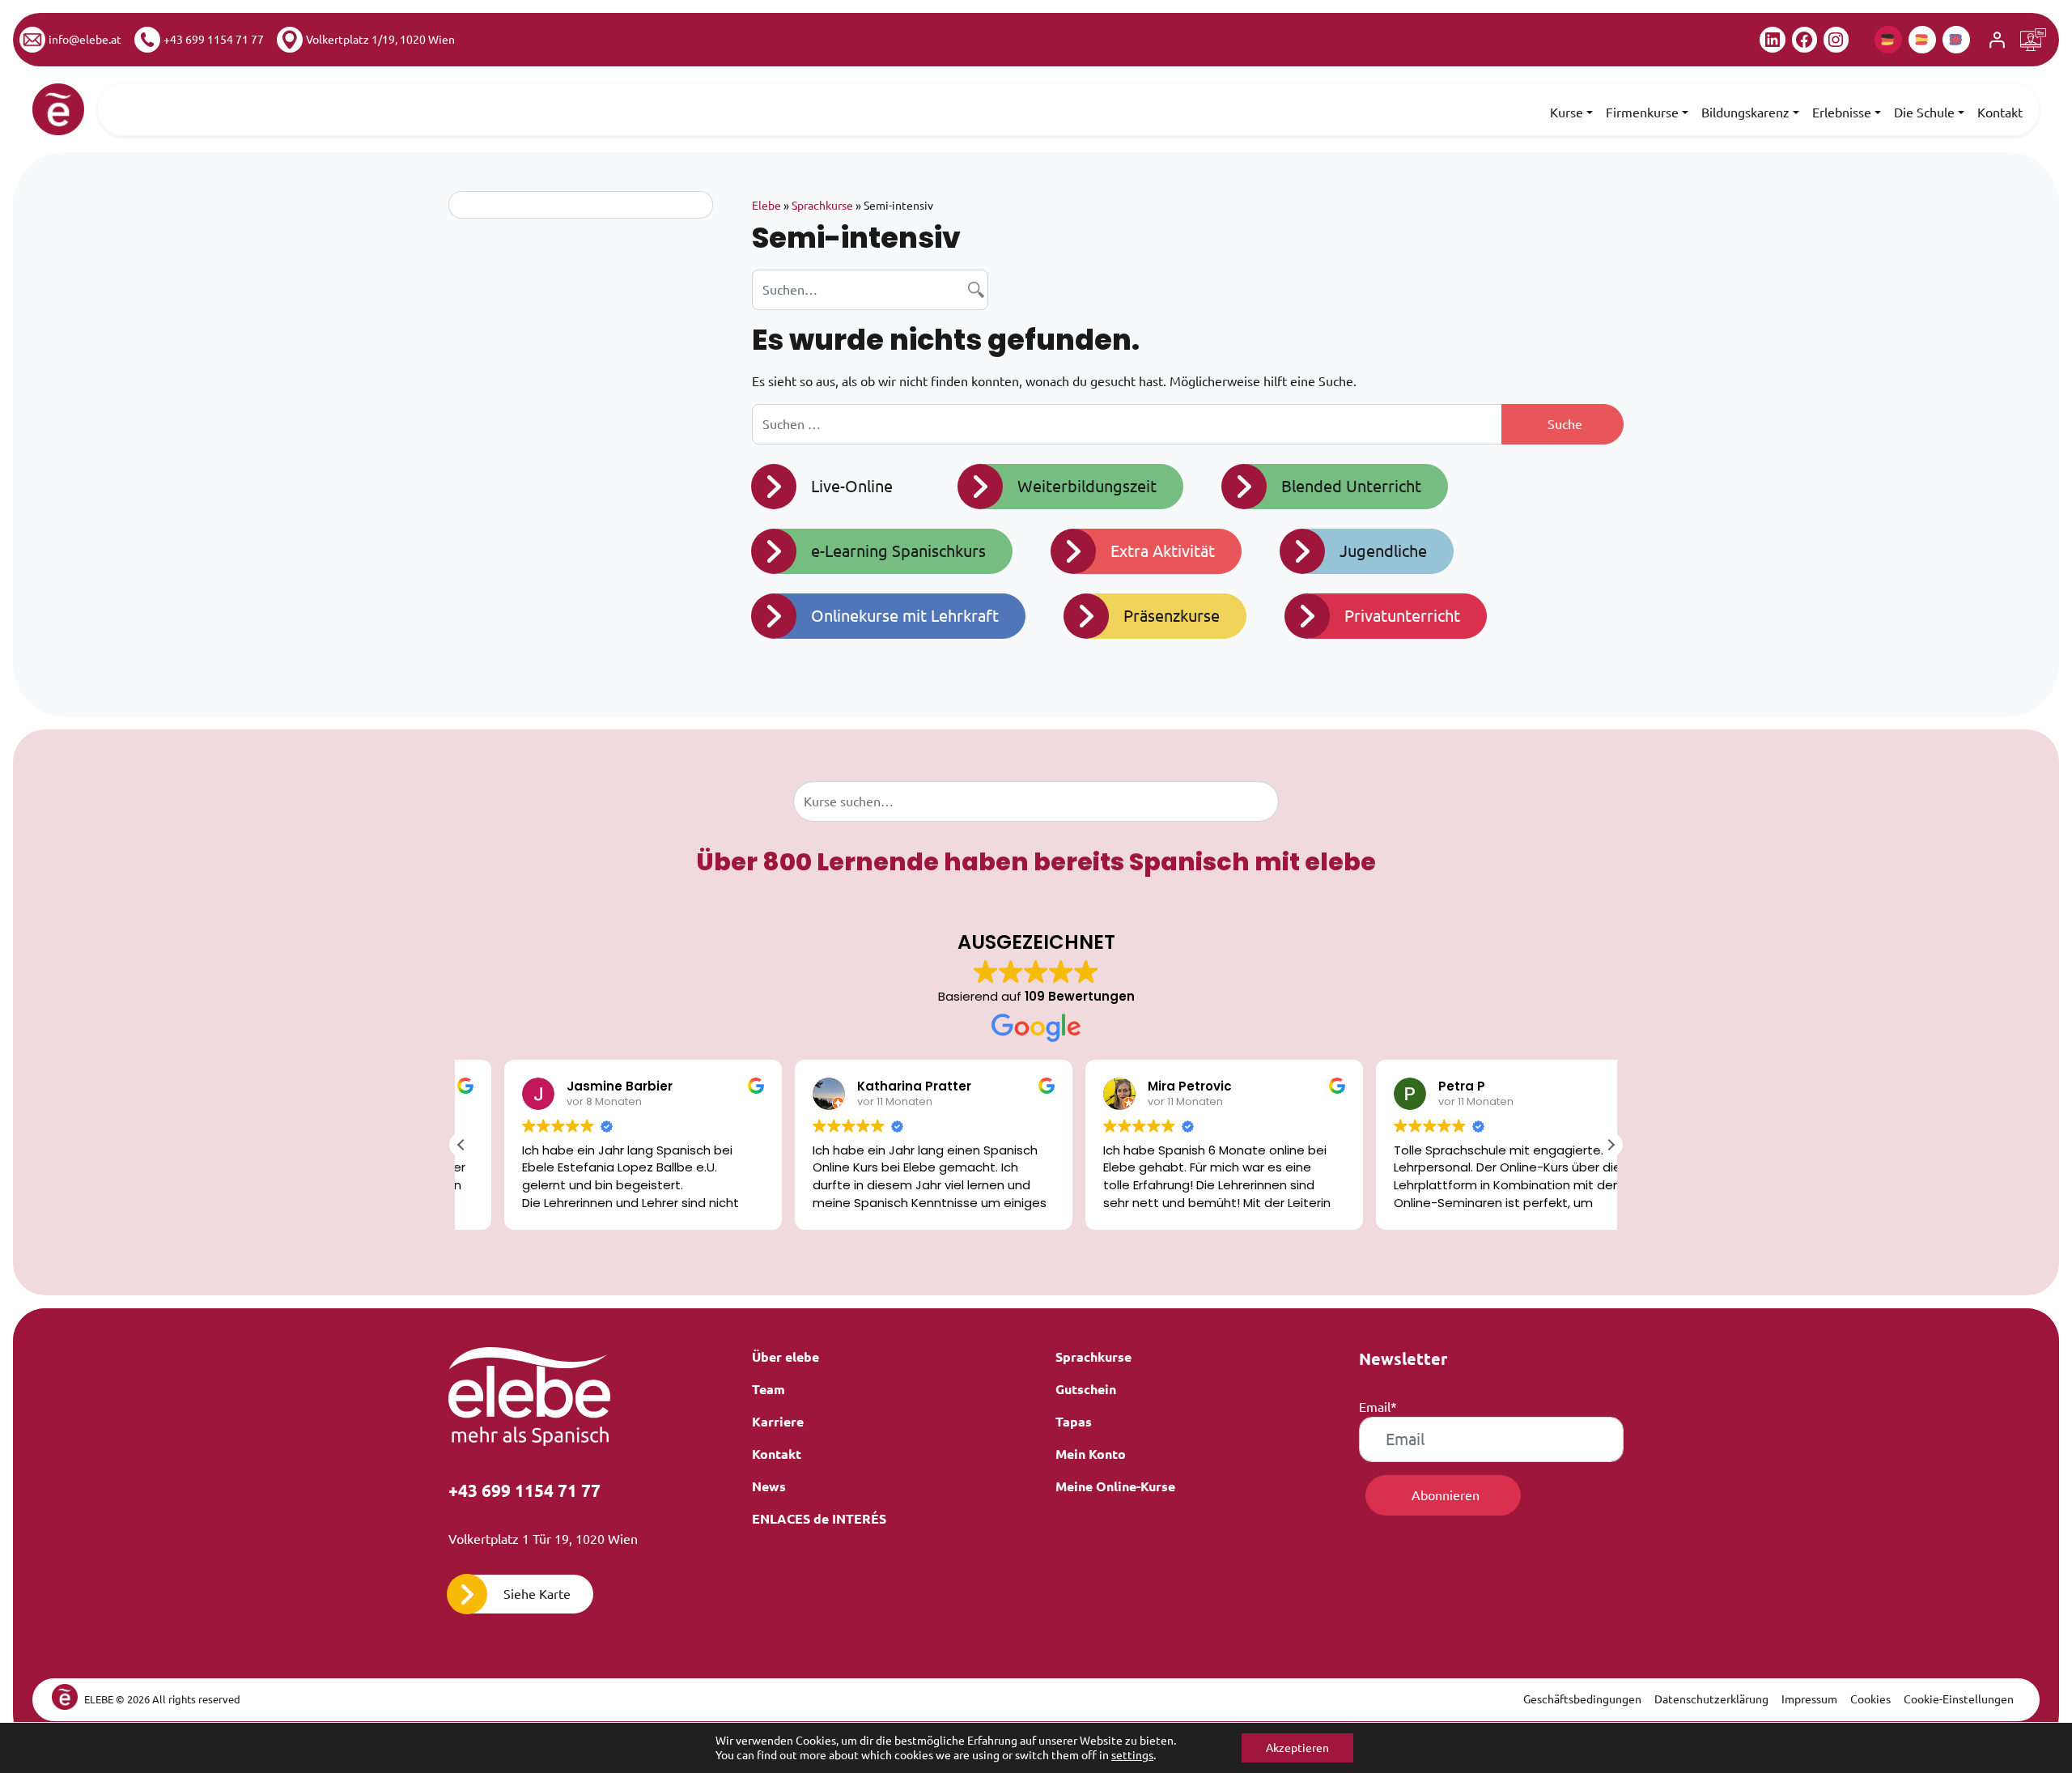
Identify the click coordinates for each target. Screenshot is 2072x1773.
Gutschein (1086, 1389)
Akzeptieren (1297, 1748)
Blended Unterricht (1351, 486)
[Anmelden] (1997, 40)
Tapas (1074, 1422)
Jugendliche (1383, 551)
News (769, 1486)
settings (1132, 1755)
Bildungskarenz (1745, 113)
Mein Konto (1091, 1454)
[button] (1611, 1145)
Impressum (1809, 1699)
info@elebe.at (85, 40)
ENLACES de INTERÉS (819, 1519)
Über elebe (785, 1357)
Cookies (1870, 1699)
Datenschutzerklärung (1711, 1699)
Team (769, 1389)
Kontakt (2000, 113)
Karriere (778, 1422)
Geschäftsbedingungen (1582, 1699)
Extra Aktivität (1163, 551)
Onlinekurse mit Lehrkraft (905, 616)
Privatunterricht (1402, 616)
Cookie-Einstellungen (1959, 1699)
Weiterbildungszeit (1087, 486)
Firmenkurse (1642, 113)
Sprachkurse (822, 206)
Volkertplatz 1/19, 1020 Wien (380, 40)
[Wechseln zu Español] (1922, 40)
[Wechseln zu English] (1956, 40)
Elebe (766, 206)
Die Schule (1924, 113)
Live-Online (852, 486)
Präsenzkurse (1172, 616)
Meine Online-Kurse (1115, 1486)
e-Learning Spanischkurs (898, 551)
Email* (1378, 1407)
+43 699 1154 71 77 (214, 40)
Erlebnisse (1842, 113)
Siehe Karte (537, 1594)
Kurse (1567, 113)
